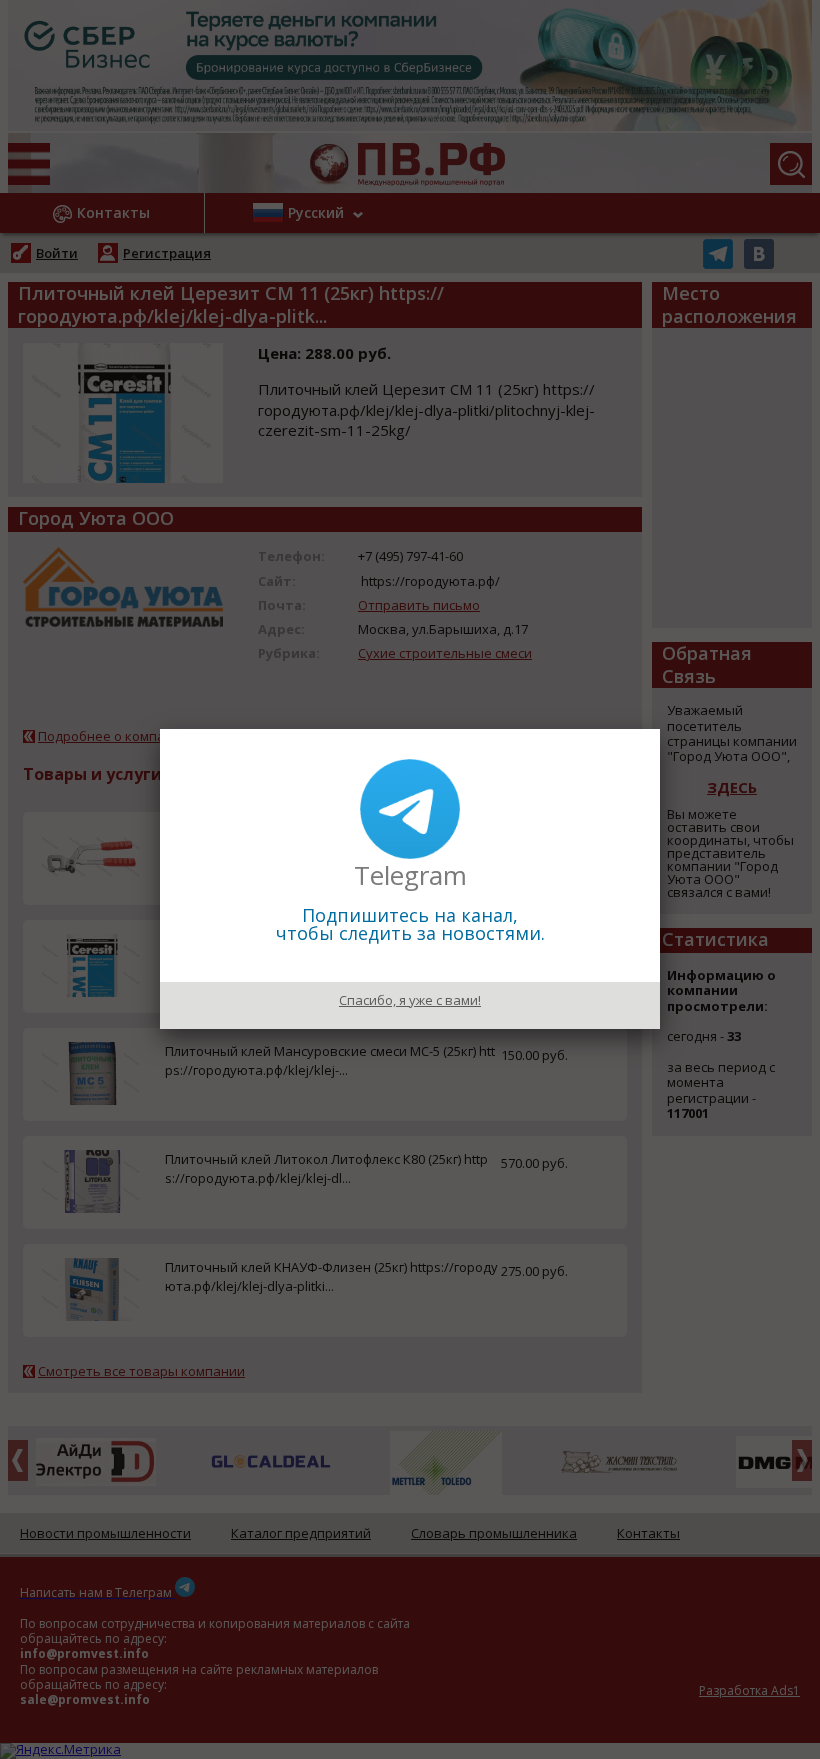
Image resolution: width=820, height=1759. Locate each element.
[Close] (660, 729)
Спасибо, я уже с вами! (410, 1000)
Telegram (410, 875)
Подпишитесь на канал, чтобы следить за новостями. (410, 924)
